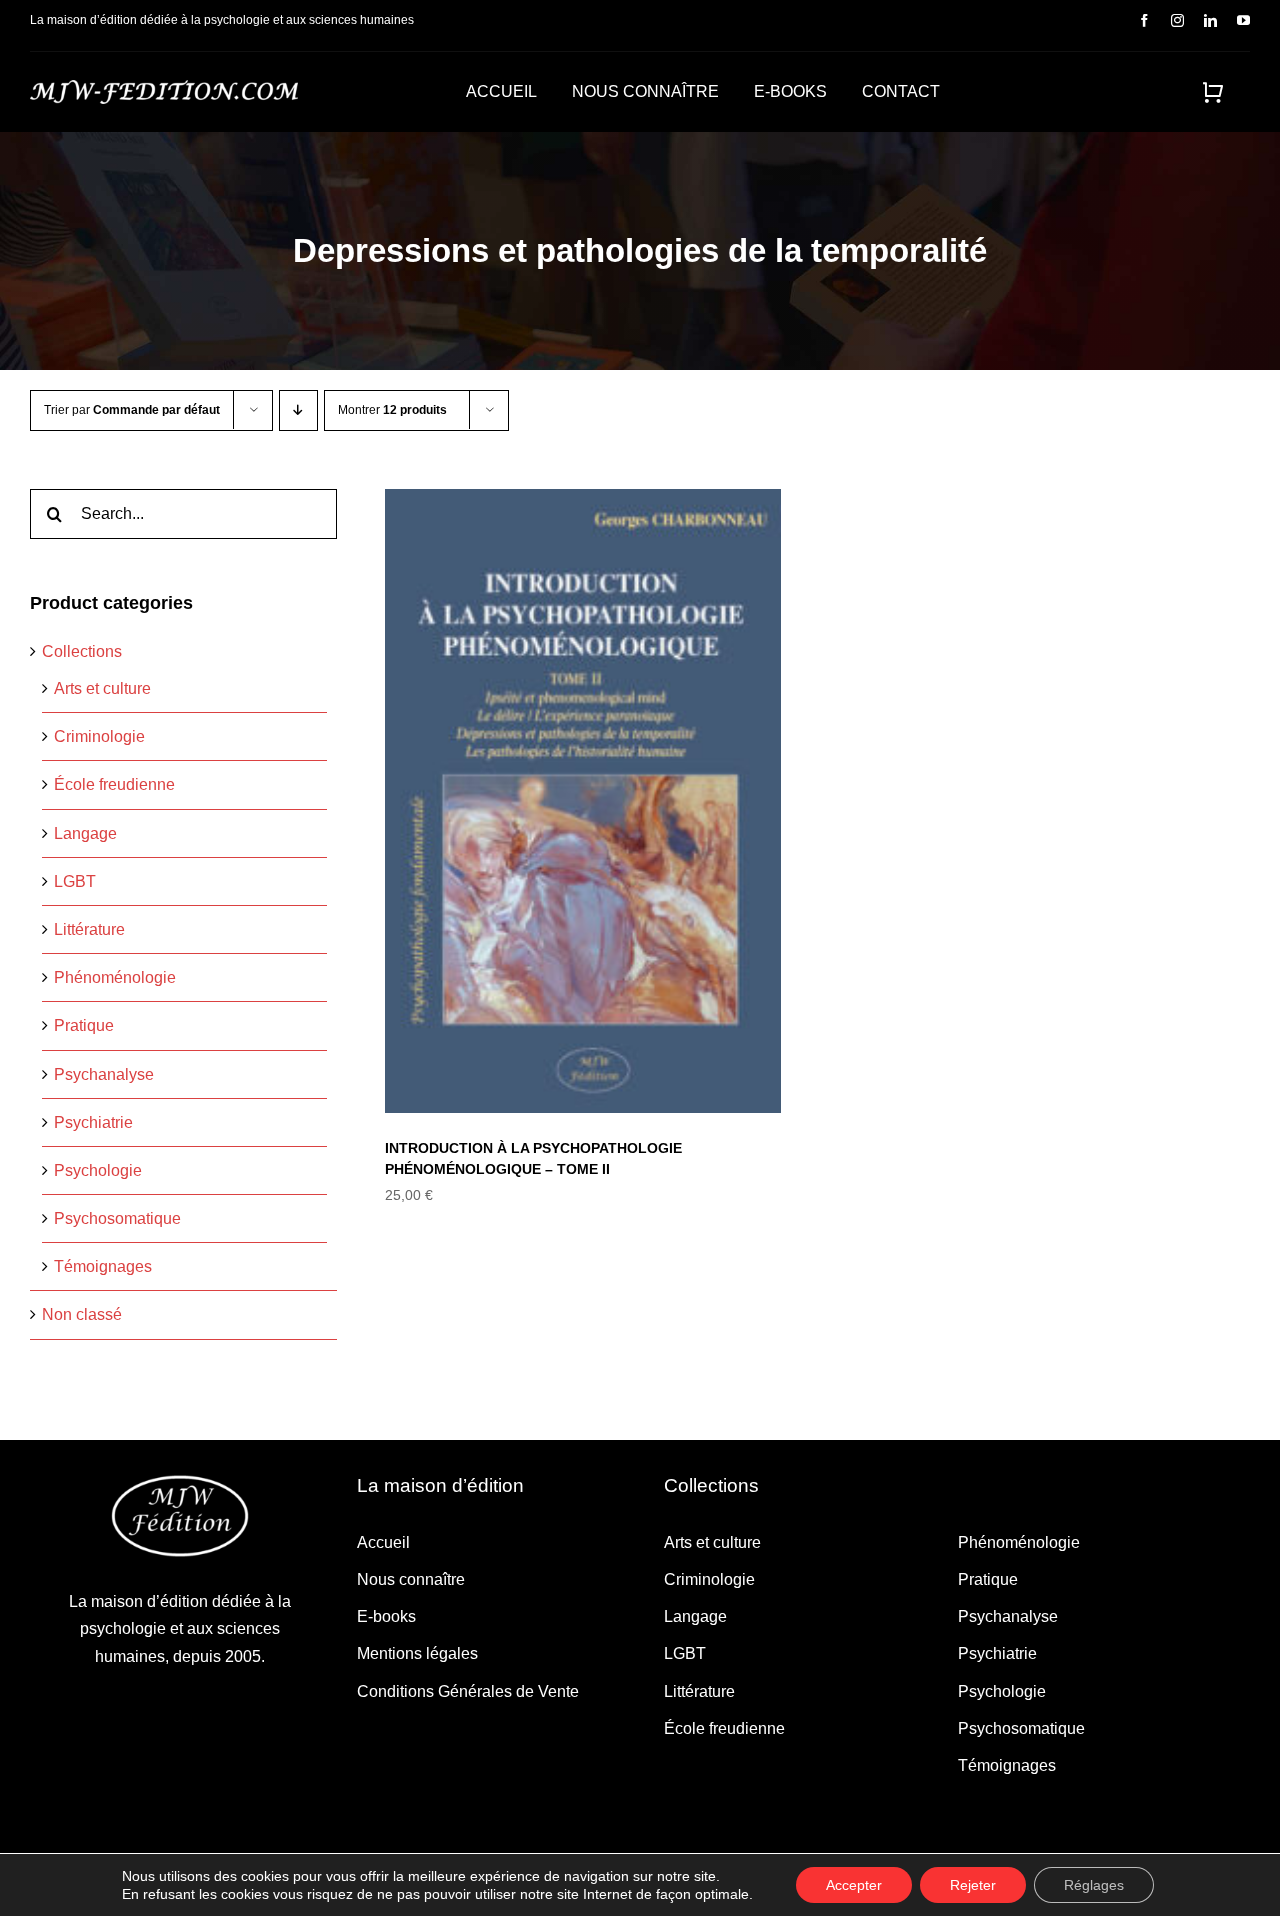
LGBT (75, 881)
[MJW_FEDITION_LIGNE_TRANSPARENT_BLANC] (164, 87)
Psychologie (98, 1170)
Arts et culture (102, 688)
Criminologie (99, 736)
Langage (85, 833)
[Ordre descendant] (298, 410)
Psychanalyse (104, 1074)
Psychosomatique (117, 1218)
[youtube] (1243, 20)
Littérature (89, 929)
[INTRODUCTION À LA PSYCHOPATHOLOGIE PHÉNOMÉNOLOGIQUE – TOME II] (591, 801)
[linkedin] (1210, 20)
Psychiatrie (93, 1122)
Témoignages (103, 1266)
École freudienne (114, 784)
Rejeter (973, 1885)
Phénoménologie (115, 977)
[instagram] (1177, 20)
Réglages (1094, 1885)
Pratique (84, 1025)
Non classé (82, 1314)
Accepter (854, 1885)
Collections (82, 651)
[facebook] (1144, 20)
